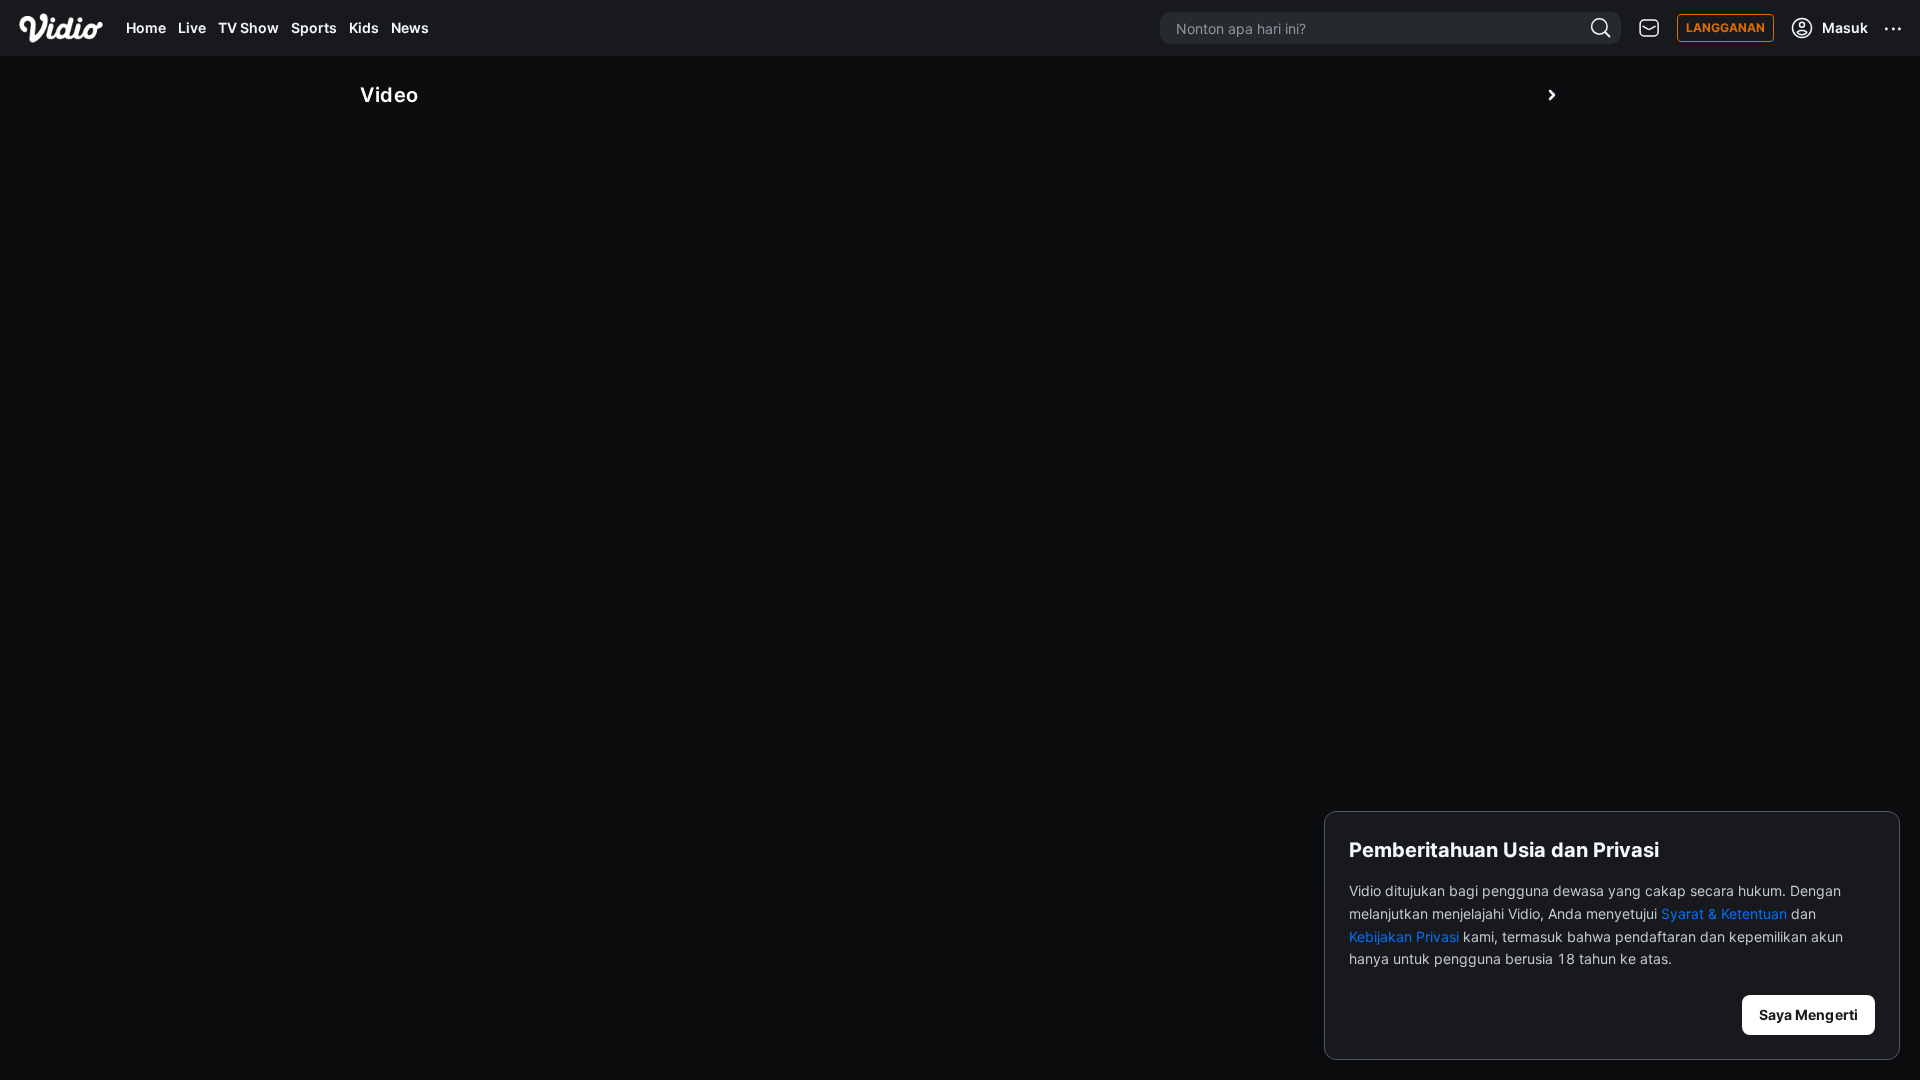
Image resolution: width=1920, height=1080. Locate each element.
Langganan (1725, 27)
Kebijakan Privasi (1404, 936)
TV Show (248, 27)
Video (389, 95)
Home (146, 27)
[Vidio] (61, 28)
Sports (314, 27)
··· (1894, 28)
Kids (364, 27)
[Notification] (1649, 28)
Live (192, 27)
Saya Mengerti (1808, 1014)
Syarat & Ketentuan (1724, 913)
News (410, 27)
